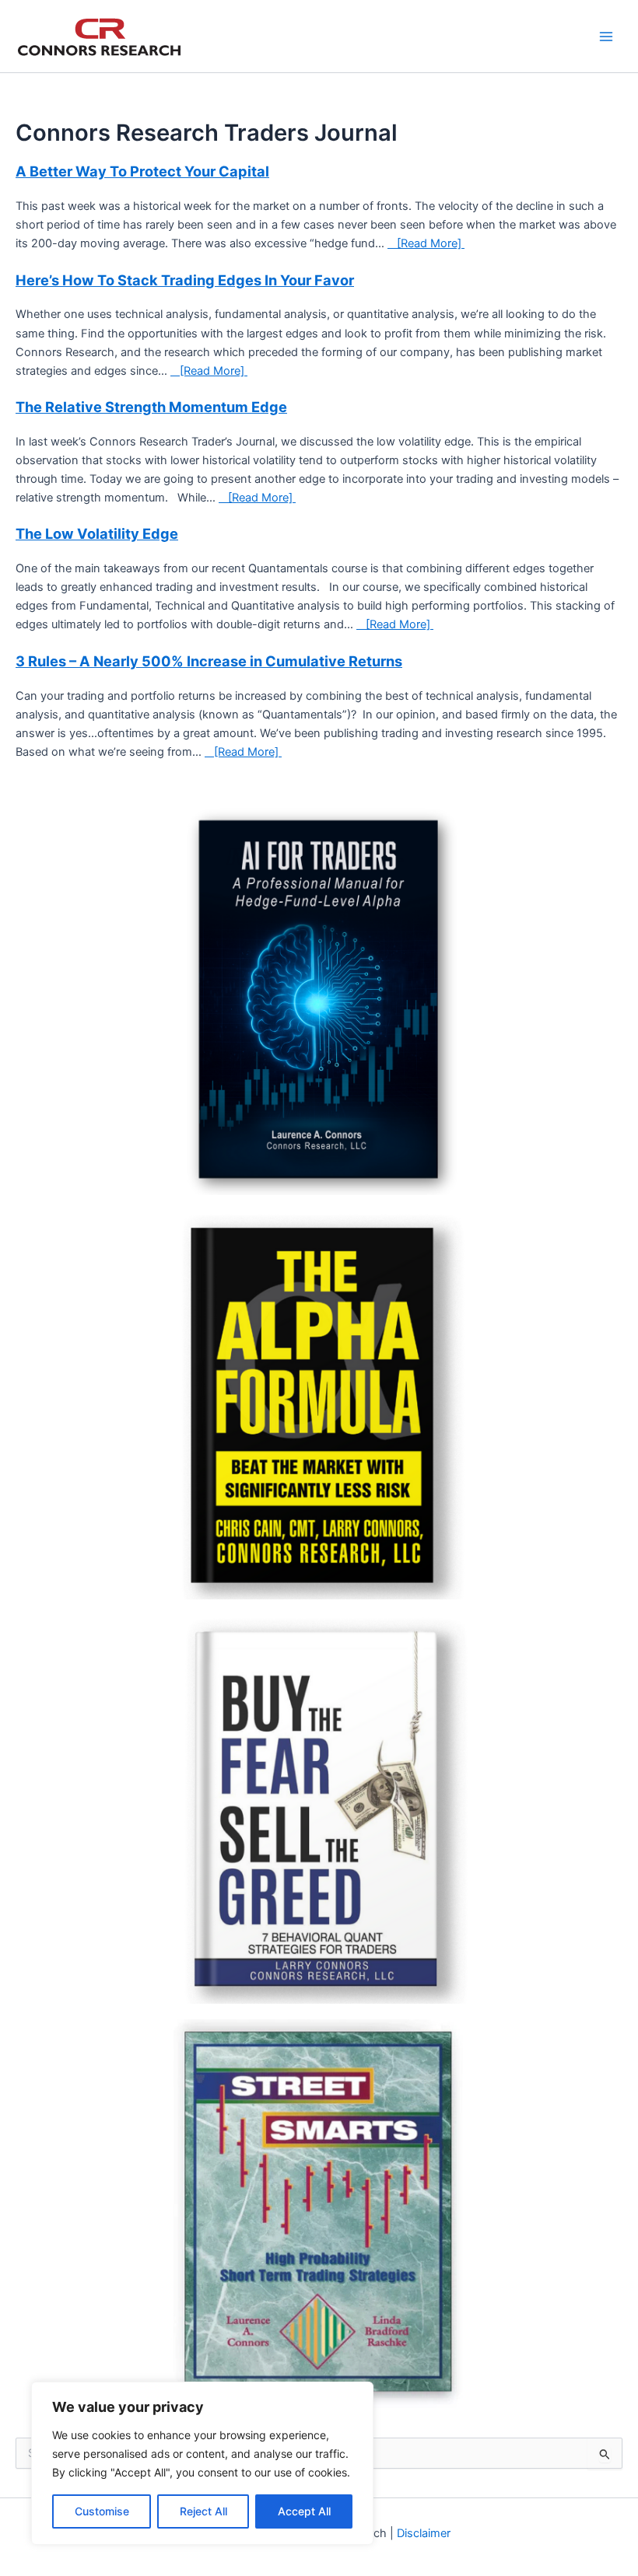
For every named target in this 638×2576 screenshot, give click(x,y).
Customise (102, 2511)
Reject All (203, 2511)
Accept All (304, 2511)
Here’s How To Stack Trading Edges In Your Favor (185, 280)
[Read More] (429, 243)
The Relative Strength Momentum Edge (151, 407)
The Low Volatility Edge (97, 533)
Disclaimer (424, 2533)
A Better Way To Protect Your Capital (142, 171)
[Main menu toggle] (606, 37)
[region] (202, 2463)
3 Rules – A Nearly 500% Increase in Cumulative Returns (209, 661)
